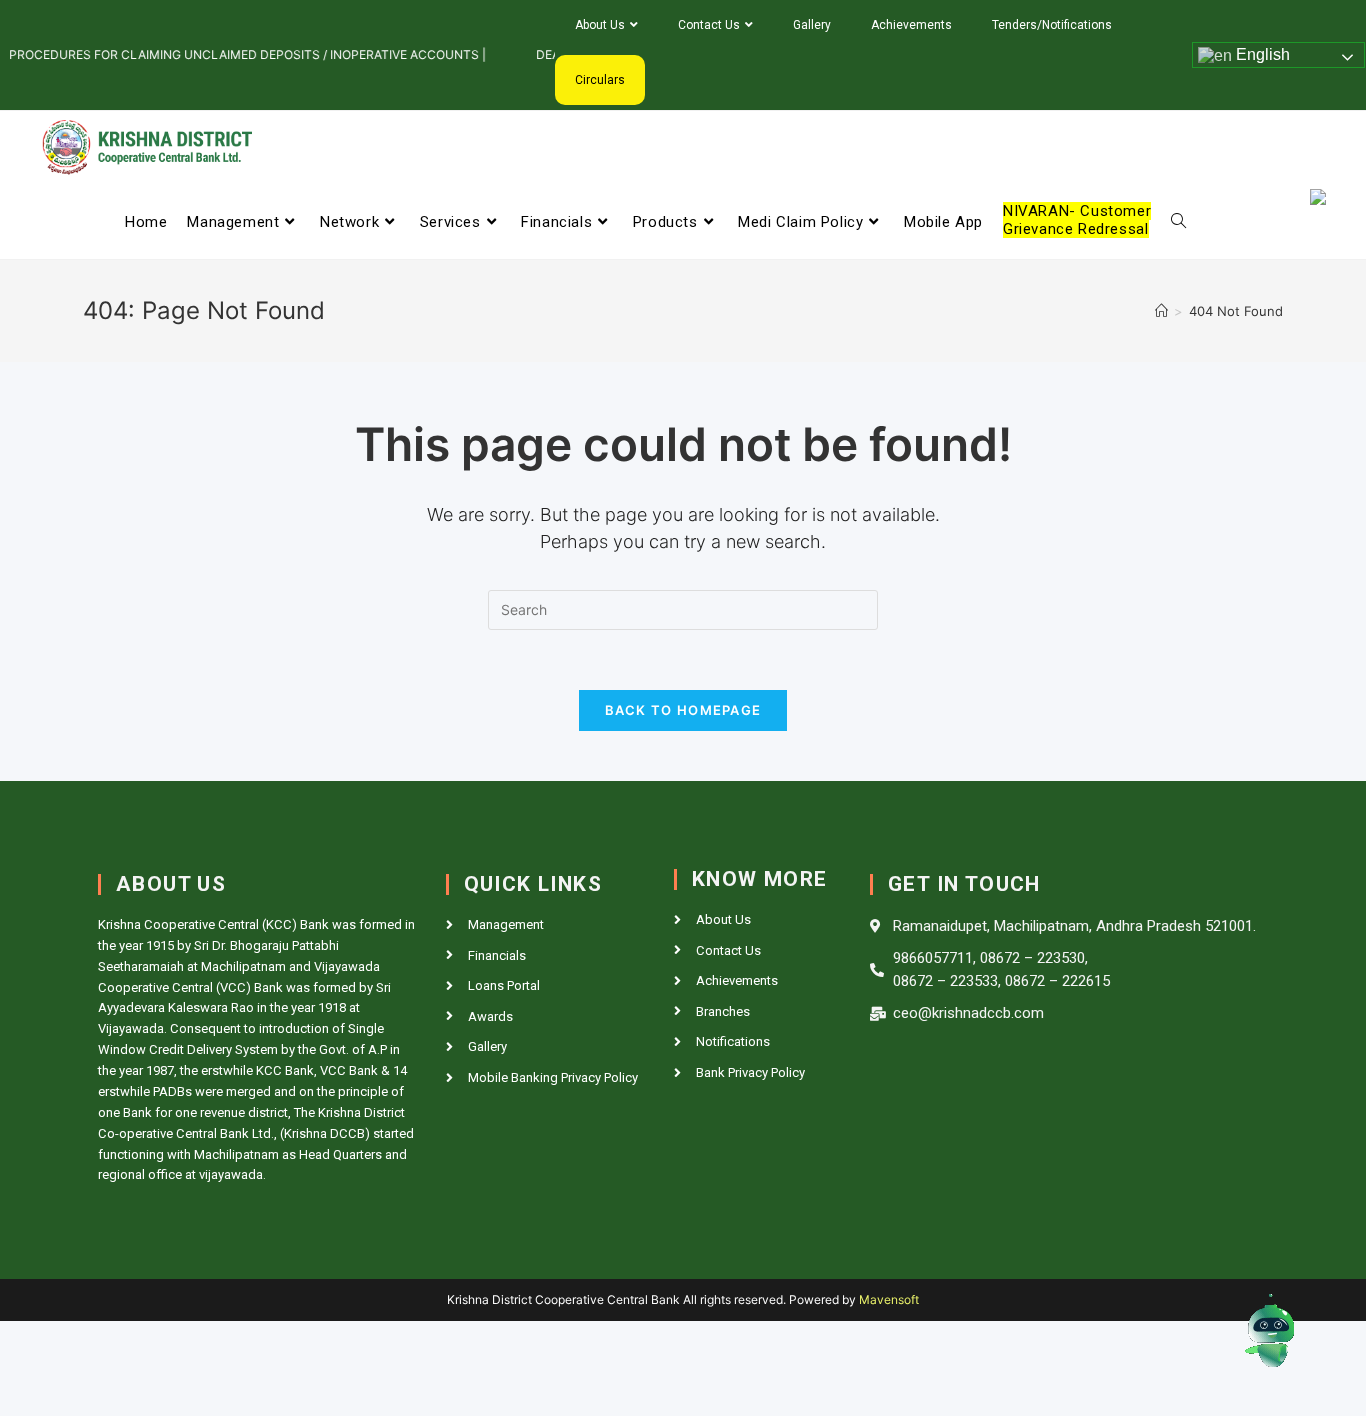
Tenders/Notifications (1052, 25)
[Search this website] (683, 608)
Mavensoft (889, 1299)
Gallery (812, 25)
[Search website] (1178, 222)
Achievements (911, 25)
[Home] (1161, 311)
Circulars (600, 80)
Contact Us (709, 25)
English (1261, 54)
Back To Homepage (683, 710)
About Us (600, 25)
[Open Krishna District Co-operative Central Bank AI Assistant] (1267, 1333)
